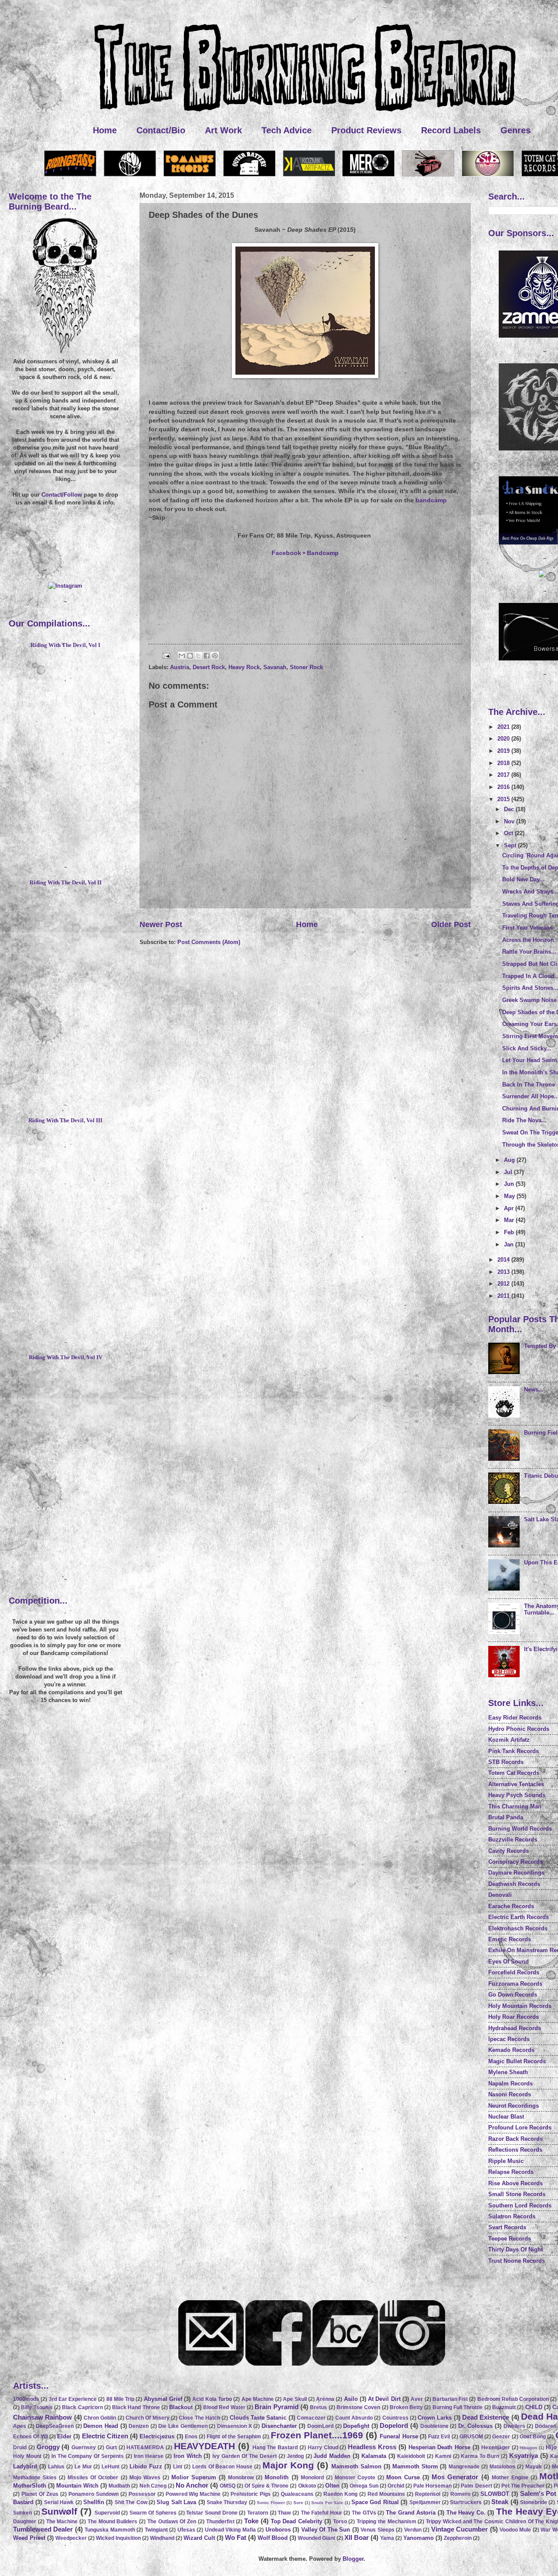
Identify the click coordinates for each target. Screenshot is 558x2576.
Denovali (500, 1895)
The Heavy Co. (466, 2513)
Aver (417, 2399)
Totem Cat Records (514, 1773)
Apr (510, 1208)
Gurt (111, 2447)
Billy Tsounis (37, 2407)
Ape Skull (295, 2399)
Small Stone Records (517, 2194)
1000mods (26, 2399)
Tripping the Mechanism (386, 2522)
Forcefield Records (514, 1972)
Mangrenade (464, 2467)
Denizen (139, 2426)
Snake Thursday (227, 2502)
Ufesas (186, 2530)
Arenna (325, 2399)
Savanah (275, 667)
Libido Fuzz (146, 2466)
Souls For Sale (327, 2503)
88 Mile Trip (121, 2399)
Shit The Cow (131, 2502)
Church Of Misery (148, 2418)
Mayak (534, 2467)
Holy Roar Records (514, 2017)
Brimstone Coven (358, 2407)
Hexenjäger (496, 2447)
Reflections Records (515, 2150)
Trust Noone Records (517, 2261)
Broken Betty (406, 2407)
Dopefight (356, 2426)
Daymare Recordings (516, 1873)
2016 (504, 787)
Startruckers (466, 2502)
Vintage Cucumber (459, 2529)
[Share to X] (198, 656)
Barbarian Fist (450, 2399)
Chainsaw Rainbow (43, 2417)
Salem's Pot (538, 2493)
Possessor (142, 2494)
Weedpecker (71, 2538)
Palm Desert (476, 2486)
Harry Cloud (323, 2447)
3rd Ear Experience (73, 2399)
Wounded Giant (316, 2538)
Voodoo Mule (515, 2530)
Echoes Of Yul (31, 2437)
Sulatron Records (512, 2216)
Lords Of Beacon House (223, 2467)
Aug (510, 1160)
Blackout (181, 2407)
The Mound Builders (113, 2522)
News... (534, 1390)
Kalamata (374, 2456)
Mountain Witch (77, 2486)
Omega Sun (364, 2486)
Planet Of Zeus (40, 2494)
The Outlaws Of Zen (172, 2522)
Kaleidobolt (411, 2456)
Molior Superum (194, 2477)
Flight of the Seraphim (234, 2437)
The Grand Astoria (411, 2513)
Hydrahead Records (515, 2028)
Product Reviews (366, 130)
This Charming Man (515, 1806)
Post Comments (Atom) (209, 942)
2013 (504, 1272)
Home (105, 130)
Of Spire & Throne (267, 2486)
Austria (180, 667)
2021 (504, 727)
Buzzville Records (513, 1840)
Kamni (443, 2456)
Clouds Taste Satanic (258, 2418)
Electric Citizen (105, 2436)
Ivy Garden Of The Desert (245, 2456)
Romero (460, 2494)
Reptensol (428, 2494)
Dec (510, 809)
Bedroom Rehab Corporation (513, 2399)
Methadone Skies (35, 2478)
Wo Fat (236, 2537)
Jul (509, 1172)
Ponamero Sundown (94, 2494)
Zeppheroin (458, 2538)
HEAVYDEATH (204, 2446)
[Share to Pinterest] (215, 656)
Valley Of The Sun (326, 2530)
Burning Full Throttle (458, 2407)
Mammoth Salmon (356, 2466)
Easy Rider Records (515, 1718)
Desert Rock (209, 667)
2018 (504, 763)
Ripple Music (506, 2161)
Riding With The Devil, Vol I (65, 645)
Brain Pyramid (276, 2407)
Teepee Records (510, 2239)
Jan (510, 1244)
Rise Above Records (515, 2183)
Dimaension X (235, 2426)
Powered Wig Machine (193, 2494)
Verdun (413, 2530)
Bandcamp (323, 553)
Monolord (312, 2478)
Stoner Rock (306, 667)
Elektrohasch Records (518, 1928)
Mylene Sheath (508, 2072)
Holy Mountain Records (520, 2006)
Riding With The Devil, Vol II (66, 883)
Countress (395, 2418)
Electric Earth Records (519, 1917)
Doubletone (434, 2426)
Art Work (223, 130)
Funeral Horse (399, 2436)
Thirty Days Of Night (515, 2249)
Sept (511, 845)
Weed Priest (29, 2538)
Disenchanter (279, 2426)
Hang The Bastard (275, 2447)
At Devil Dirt (384, 2399)
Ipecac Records (509, 2039)
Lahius (56, 2467)
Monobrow (241, 2478)
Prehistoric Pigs (251, 2494)
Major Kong (288, 2465)
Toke (251, 2521)
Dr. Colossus (476, 2426)
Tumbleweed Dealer (43, 2529)
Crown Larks (435, 2418)
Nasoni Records (510, 2094)
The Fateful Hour (322, 2513)
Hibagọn (528, 2448)
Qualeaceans (297, 2494)
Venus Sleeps (377, 2530)
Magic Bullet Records (517, 2061)
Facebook (286, 553)
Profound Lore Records (520, 2127)
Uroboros (278, 2530)
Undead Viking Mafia (230, 2530)
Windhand (162, 2538)
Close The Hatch (199, 2418)
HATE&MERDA (145, 2447)
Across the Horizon (528, 940)
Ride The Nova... (524, 1120)
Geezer (501, 2437)
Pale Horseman (432, 2486)
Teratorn (258, 2513)
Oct (509, 833)
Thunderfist (220, 2522)
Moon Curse (403, 2477)
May (510, 1196)
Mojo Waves (145, 2478)
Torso (340, 2522)
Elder (64, 2436)
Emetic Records (510, 1939)
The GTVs (364, 2513)
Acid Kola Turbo (212, 2399)
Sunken (22, 2513)
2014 (504, 1260)
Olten (332, 2486)
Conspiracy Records (515, 1862)
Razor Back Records (515, 2139)
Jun (510, 1184)
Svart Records (507, 2227)
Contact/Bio (161, 130)
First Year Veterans (527, 928)
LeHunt (111, 2467)
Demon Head (101, 2426)
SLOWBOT (495, 2494)
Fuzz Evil (439, 2437)
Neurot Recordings (514, 2106)
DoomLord (320, 2426)
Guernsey (84, 2447)
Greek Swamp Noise (529, 1000)
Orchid (396, 2486)
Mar (510, 1220)
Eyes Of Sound (509, 1962)
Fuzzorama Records (515, 1984)
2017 (504, 775)
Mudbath (119, 2486)
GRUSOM (471, 2437)
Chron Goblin (100, 2418)
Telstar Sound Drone (212, 2513)
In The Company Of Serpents (88, 2456)
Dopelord (394, 2425)
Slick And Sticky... (527, 1048)
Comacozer (311, 2418)
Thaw (284, 2513)
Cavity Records (509, 1851)
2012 (504, 1284)
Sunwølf (59, 2511)
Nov (510, 821)
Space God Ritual (375, 2502)
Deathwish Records (514, 1884)
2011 (504, 1296)
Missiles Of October (93, 2478)
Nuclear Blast (506, 2117)
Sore (298, 2503)
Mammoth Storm (415, 2466)
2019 (504, 751)
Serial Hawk (59, 2502)
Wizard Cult (199, 2538)
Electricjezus (157, 2436)
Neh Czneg (153, 2486)
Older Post (451, 924)
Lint (178, 2467)
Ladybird (25, 2466)
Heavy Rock (244, 667)
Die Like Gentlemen (183, 2426)
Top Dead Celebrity (297, 2521)
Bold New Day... (523, 879)
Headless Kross (372, 2447)
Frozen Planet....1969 (317, 2435)
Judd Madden (332, 2456)
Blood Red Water (224, 2407)
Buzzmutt (504, 2407)
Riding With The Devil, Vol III (65, 1120)
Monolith (277, 2477)
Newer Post (161, 924)
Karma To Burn (480, 2456)
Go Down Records (513, 1995)
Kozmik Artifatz (509, 1740)
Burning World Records (520, 1829)
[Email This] (182, 656)
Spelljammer (425, 2502)
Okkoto (307, 2486)
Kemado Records (511, 2050)
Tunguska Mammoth (110, 2530)
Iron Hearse (149, 2456)
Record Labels (451, 130)
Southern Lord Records (520, 2205)
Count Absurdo (354, 2418)
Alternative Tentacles (516, 1784)
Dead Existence (486, 2417)
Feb (510, 1232)
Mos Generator (455, 2477)
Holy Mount (27, 2456)
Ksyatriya (524, 2456)
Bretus (318, 2407)
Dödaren (546, 2426)
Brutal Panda (506, 1817)
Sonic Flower (271, 2503)
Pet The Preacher (523, 2486)
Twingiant (156, 2530)
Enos (191, 2437)
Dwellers (514, 2426)
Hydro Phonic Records (519, 1729)
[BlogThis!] (190, 656)
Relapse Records (511, 2172)
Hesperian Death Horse (440, 2447)
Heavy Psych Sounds (517, 1795)
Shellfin (94, 2502)
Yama (387, 2538)
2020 (504, 739)
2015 (504, 799)
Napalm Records (510, 2083)
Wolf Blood (273, 2538)
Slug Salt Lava (176, 2502)
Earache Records (511, 1906)
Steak (500, 2502)
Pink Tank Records (514, 1751)
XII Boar (357, 2537)
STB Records (506, 1762)
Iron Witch (188, 2456)
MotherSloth (30, 2486)
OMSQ (228, 2486)
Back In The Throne (529, 1085)
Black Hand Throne (136, 2407)
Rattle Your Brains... (529, 952)
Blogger (353, 2559)
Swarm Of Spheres (153, 2513)
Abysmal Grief (163, 2399)
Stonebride (534, 2502)
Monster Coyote (355, 2478)
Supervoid (107, 2513)
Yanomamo (418, 2538)
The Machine (62, 2522)
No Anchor (192, 2485)
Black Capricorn (82, 2407)
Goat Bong (533, 2437)
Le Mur (83, 2467)
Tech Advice (287, 130)
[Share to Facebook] (207, 656)
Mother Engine (510, 2478)
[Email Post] (166, 655)
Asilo (351, 2399)
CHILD (534, 2407)
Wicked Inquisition (118, 2538)
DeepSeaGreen (55, 2426)
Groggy (48, 2447)
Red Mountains (386, 2494)
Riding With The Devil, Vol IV (66, 1357)
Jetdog (295, 2456)
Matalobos (502, 2467)
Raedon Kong (340, 2494)
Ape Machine (258, 2399)
